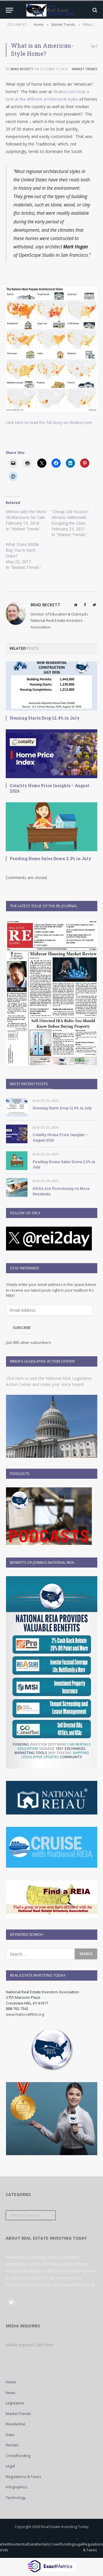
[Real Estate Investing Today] (51, 10)
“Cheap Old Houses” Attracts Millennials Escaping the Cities (70, 517)
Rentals (12, 2445)
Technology (16, 2498)
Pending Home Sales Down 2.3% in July (50, 859)
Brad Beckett (22, 69)
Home (11, 2382)
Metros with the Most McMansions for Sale (26, 514)
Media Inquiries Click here (29, 2345)
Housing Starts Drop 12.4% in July (45, 718)
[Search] (94, 10)
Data (10, 2435)
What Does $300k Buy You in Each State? (22, 550)
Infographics (17, 2487)
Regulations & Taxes (23, 2477)
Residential (15, 2424)
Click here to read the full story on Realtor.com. (49, 422)
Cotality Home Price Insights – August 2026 (49, 788)
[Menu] (9, 10)
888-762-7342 (17, 2009)
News (11, 2393)
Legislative (15, 2403)
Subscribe (22, 1328)
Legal (10, 2466)
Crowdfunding (18, 2456)
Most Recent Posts (29, 1084)
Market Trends (85, 69)
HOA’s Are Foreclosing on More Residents (61, 1191)
